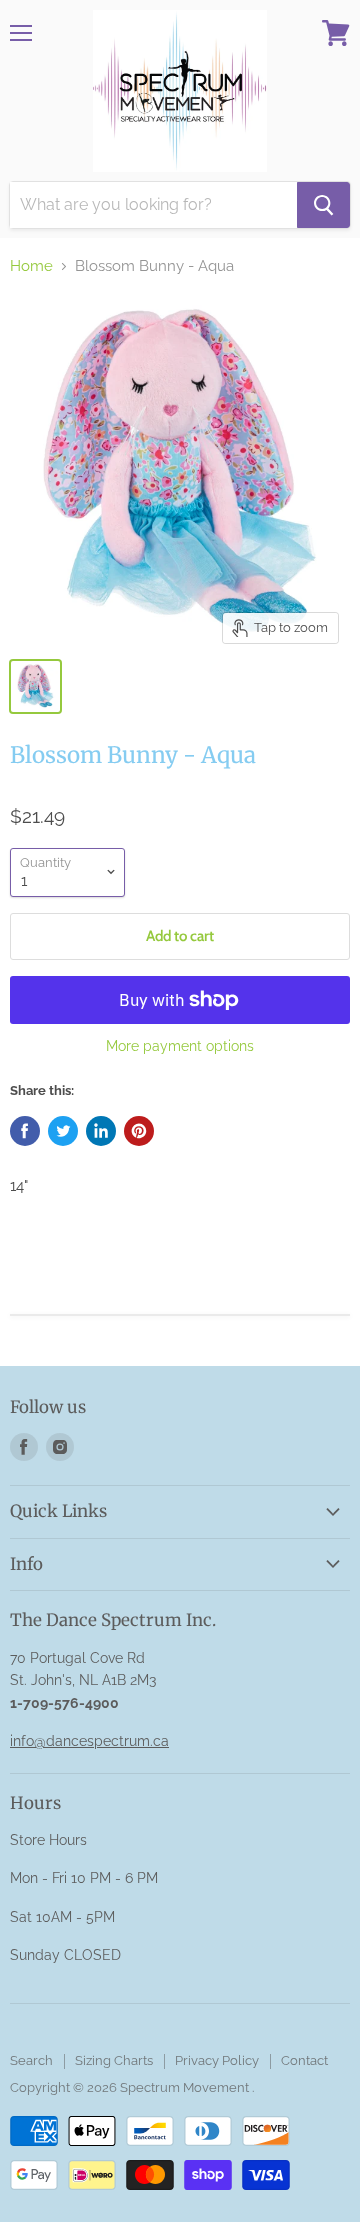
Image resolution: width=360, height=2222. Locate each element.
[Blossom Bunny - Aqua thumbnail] (35, 686)
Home (31, 266)
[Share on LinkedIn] (101, 1131)
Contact (304, 2060)
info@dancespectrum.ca (89, 1741)
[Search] (323, 205)
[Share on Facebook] (25, 1131)
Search (31, 2060)
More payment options (180, 1046)
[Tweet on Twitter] (63, 1131)
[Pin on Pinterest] (139, 1131)
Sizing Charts (114, 2060)
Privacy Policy (217, 2060)
